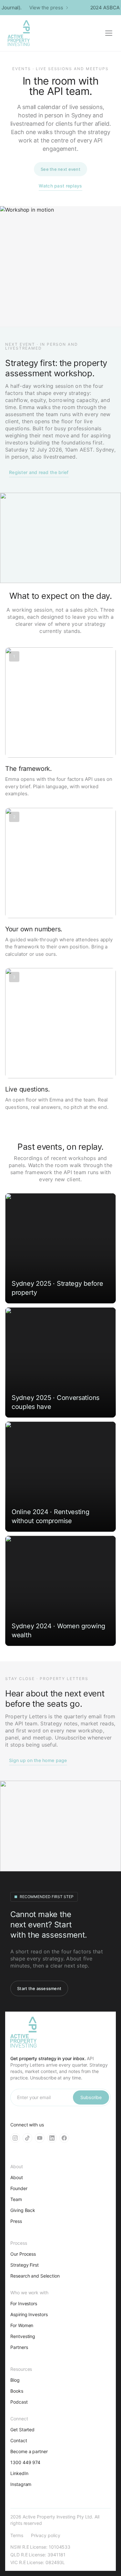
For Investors (24, 2303)
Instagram (21, 2484)
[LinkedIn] (52, 2138)
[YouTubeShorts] (40, 2138)
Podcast (19, 2402)
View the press (42, 8)
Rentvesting (23, 2336)
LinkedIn (19, 2473)
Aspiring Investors (29, 2314)
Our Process (23, 2254)
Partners (19, 2347)
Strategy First (25, 2265)
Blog (15, 2380)
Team (16, 2199)
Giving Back (23, 2210)
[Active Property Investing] (19, 33)
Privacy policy (46, 2535)
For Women (22, 2325)
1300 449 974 (25, 2462)
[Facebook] (64, 2138)
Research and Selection (35, 2276)
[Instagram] (15, 2138)
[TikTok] (27, 2138)
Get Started (22, 2430)
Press (16, 2221)
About (17, 2177)
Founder (19, 2188)
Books (17, 2391)
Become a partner (29, 2451)
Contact (19, 2440)
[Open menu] (109, 33)
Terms (17, 2535)
